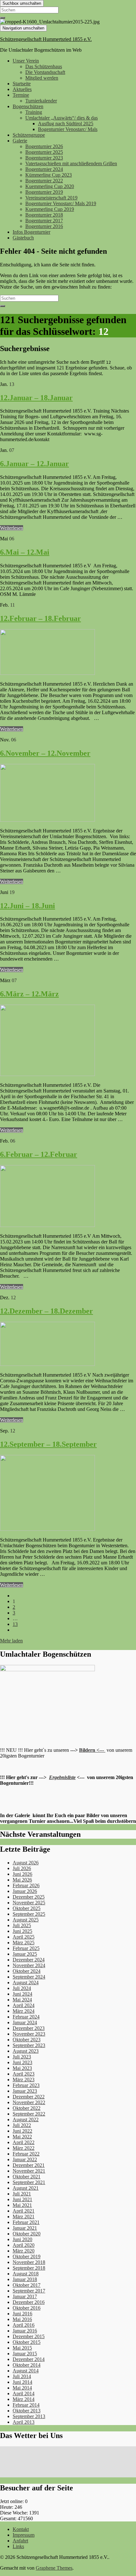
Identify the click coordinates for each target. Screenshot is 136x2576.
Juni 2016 (22, 2314)
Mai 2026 (22, 1880)
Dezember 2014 (29, 2359)
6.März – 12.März (29, 994)
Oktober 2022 (27, 2108)
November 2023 (29, 2034)
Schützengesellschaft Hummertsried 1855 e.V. (46, 39)
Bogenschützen (28, 106)
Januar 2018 (25, 2279)
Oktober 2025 (27, 1908)
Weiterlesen (12, 528)
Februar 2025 (26, 1948)
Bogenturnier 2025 (44, 152)
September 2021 (29, 2182)
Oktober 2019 (27, 2256)
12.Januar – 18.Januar (36, 398)
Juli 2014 (22, 2376)
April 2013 (24, 2422)
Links (18, 2546)
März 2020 (24, 2251)
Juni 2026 (22, 1874)
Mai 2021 (22, 2205)
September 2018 (29, 2268)
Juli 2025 (22, 1925)
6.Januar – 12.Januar (34, 464)
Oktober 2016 (27, 2308)
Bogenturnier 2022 (44, 181)
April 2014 (24, 2393)
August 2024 (26, 1983)
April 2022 (24, 2142)
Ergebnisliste (62, 1777)
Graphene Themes (54, 2568)
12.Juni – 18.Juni (28, 906)
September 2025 (29, 1914)
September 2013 (29, 2416)
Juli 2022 (22, 2125)
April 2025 (24, 1937)
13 (15, 1624)
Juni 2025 (22, 1931)
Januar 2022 (25, 2159)
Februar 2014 (26, 2405)
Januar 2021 (25, 2228)
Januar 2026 (25, 1891)
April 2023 (24, 2074)
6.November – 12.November (45, 753)
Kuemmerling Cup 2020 (50, 186)
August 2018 (26, 2274)
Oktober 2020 (27, 2234)
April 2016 (24, 2325)
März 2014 (24, 2399)
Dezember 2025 (29, 1897)
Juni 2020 (22, 2239)
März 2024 (24, 2011)
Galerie (20, 141)
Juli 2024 (22, 1988)
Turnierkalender (41, 101)
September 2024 (29, 1977)
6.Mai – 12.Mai (25, 552)
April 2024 (24, 2005)
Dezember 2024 (29, 1960)
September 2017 (29, 2291)
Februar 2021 (26, 2222)
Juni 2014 (22, 2382)
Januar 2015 (25, 2354)
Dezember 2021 (29, 2165)
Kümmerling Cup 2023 (49, 175)
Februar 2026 (26, 1885)
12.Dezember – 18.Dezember (46, 1311)
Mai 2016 (22, 2319)
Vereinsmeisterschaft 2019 (51, 198)
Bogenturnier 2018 (44, 215)
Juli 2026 (22, 1868)
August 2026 (26, 1863)
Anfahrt (20, 2541)
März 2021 (24, 2217)
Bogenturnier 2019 (44, 192)
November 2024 (29, 1965)
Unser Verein (26, 61)
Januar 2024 (25, 2022)
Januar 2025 (25, 1954)
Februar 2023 (26, 2085)
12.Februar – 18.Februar (40, 618)
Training (34, 112)
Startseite (22, 84)
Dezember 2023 (29, 2028)
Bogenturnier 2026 (44, 146)
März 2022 (24, 2148)
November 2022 (29, 2102)
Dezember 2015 (29, 2336)
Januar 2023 (25, 2091)
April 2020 (24, 2245)
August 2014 (26, 2371)
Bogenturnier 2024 (44, 169)
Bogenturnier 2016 (44, 226)
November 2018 (29, 2262)
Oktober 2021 (27, 2177)
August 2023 (26, 2051)
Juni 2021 (22, 2199)
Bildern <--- (92, 1750)
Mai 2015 (22, 2348)
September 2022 (29, 2114)
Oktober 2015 (27, 2342)
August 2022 (26, 2119)
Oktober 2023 (27, 2040)
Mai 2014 (22, 2388)
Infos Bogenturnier (31, 232)
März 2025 (24, 1943)
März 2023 (24, 2080)
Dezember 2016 (29, 2302)
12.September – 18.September (48, 1444)
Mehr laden (11, 1641)
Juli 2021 (22, 2194)
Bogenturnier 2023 (44, 158)
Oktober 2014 (27, 2365)
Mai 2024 (22, 2000)
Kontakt (21, 2529)
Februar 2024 (26, 2017)
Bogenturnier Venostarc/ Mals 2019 (61, 203)
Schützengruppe (29, 135)
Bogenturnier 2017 (44, 221)
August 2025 (26, 1920)
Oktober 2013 (27, 2411)
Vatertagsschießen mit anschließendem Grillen (71, 163)
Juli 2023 (22, 2057)
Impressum (24, 2535)
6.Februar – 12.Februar (39, 1154)
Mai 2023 (22, 2068)
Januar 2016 (25, 2331)
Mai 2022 (22, 2137)
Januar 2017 (25, 2296)
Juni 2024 (22, 1994)
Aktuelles (22, 89)
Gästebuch (23, 238)
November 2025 (29, 1903)
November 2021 (29, 2171)
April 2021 (24, 2211)
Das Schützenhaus (44, 66)
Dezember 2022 (29, 2097)
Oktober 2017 (27, 2285)
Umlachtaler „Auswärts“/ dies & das (62, 118)
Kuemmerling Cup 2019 (50, 209)
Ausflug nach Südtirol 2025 (66, 124)
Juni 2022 (22, 2131)
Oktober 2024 (27, 1971)
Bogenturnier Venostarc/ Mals (68, 129)
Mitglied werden (42, 78)
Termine (21, 95)
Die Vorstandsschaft (45, 72)
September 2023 (29, 2045)
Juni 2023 (22, 2062)
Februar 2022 (26, 2154)
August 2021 (26, 2188)
